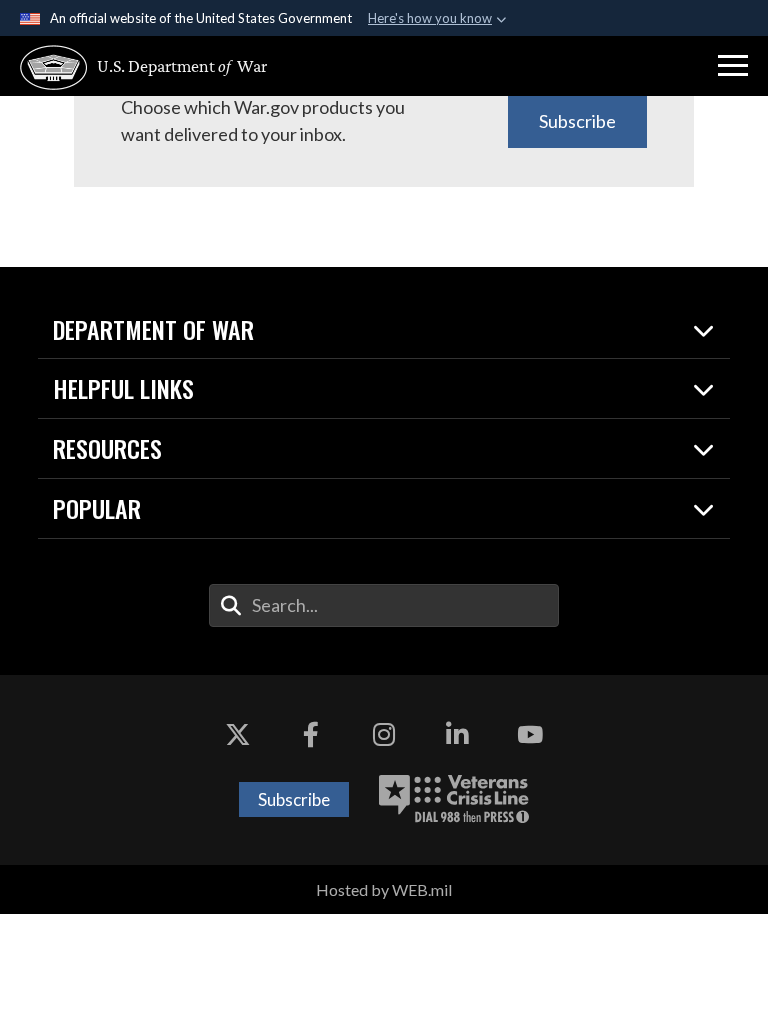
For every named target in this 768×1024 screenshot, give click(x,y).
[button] (733, 66)
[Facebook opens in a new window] (311, 735)
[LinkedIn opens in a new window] (457, 735)
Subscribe (577, 121)
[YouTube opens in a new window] (530, 735)
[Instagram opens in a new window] (384, 735)
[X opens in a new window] (238, 735)
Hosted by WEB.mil (384, 889)
